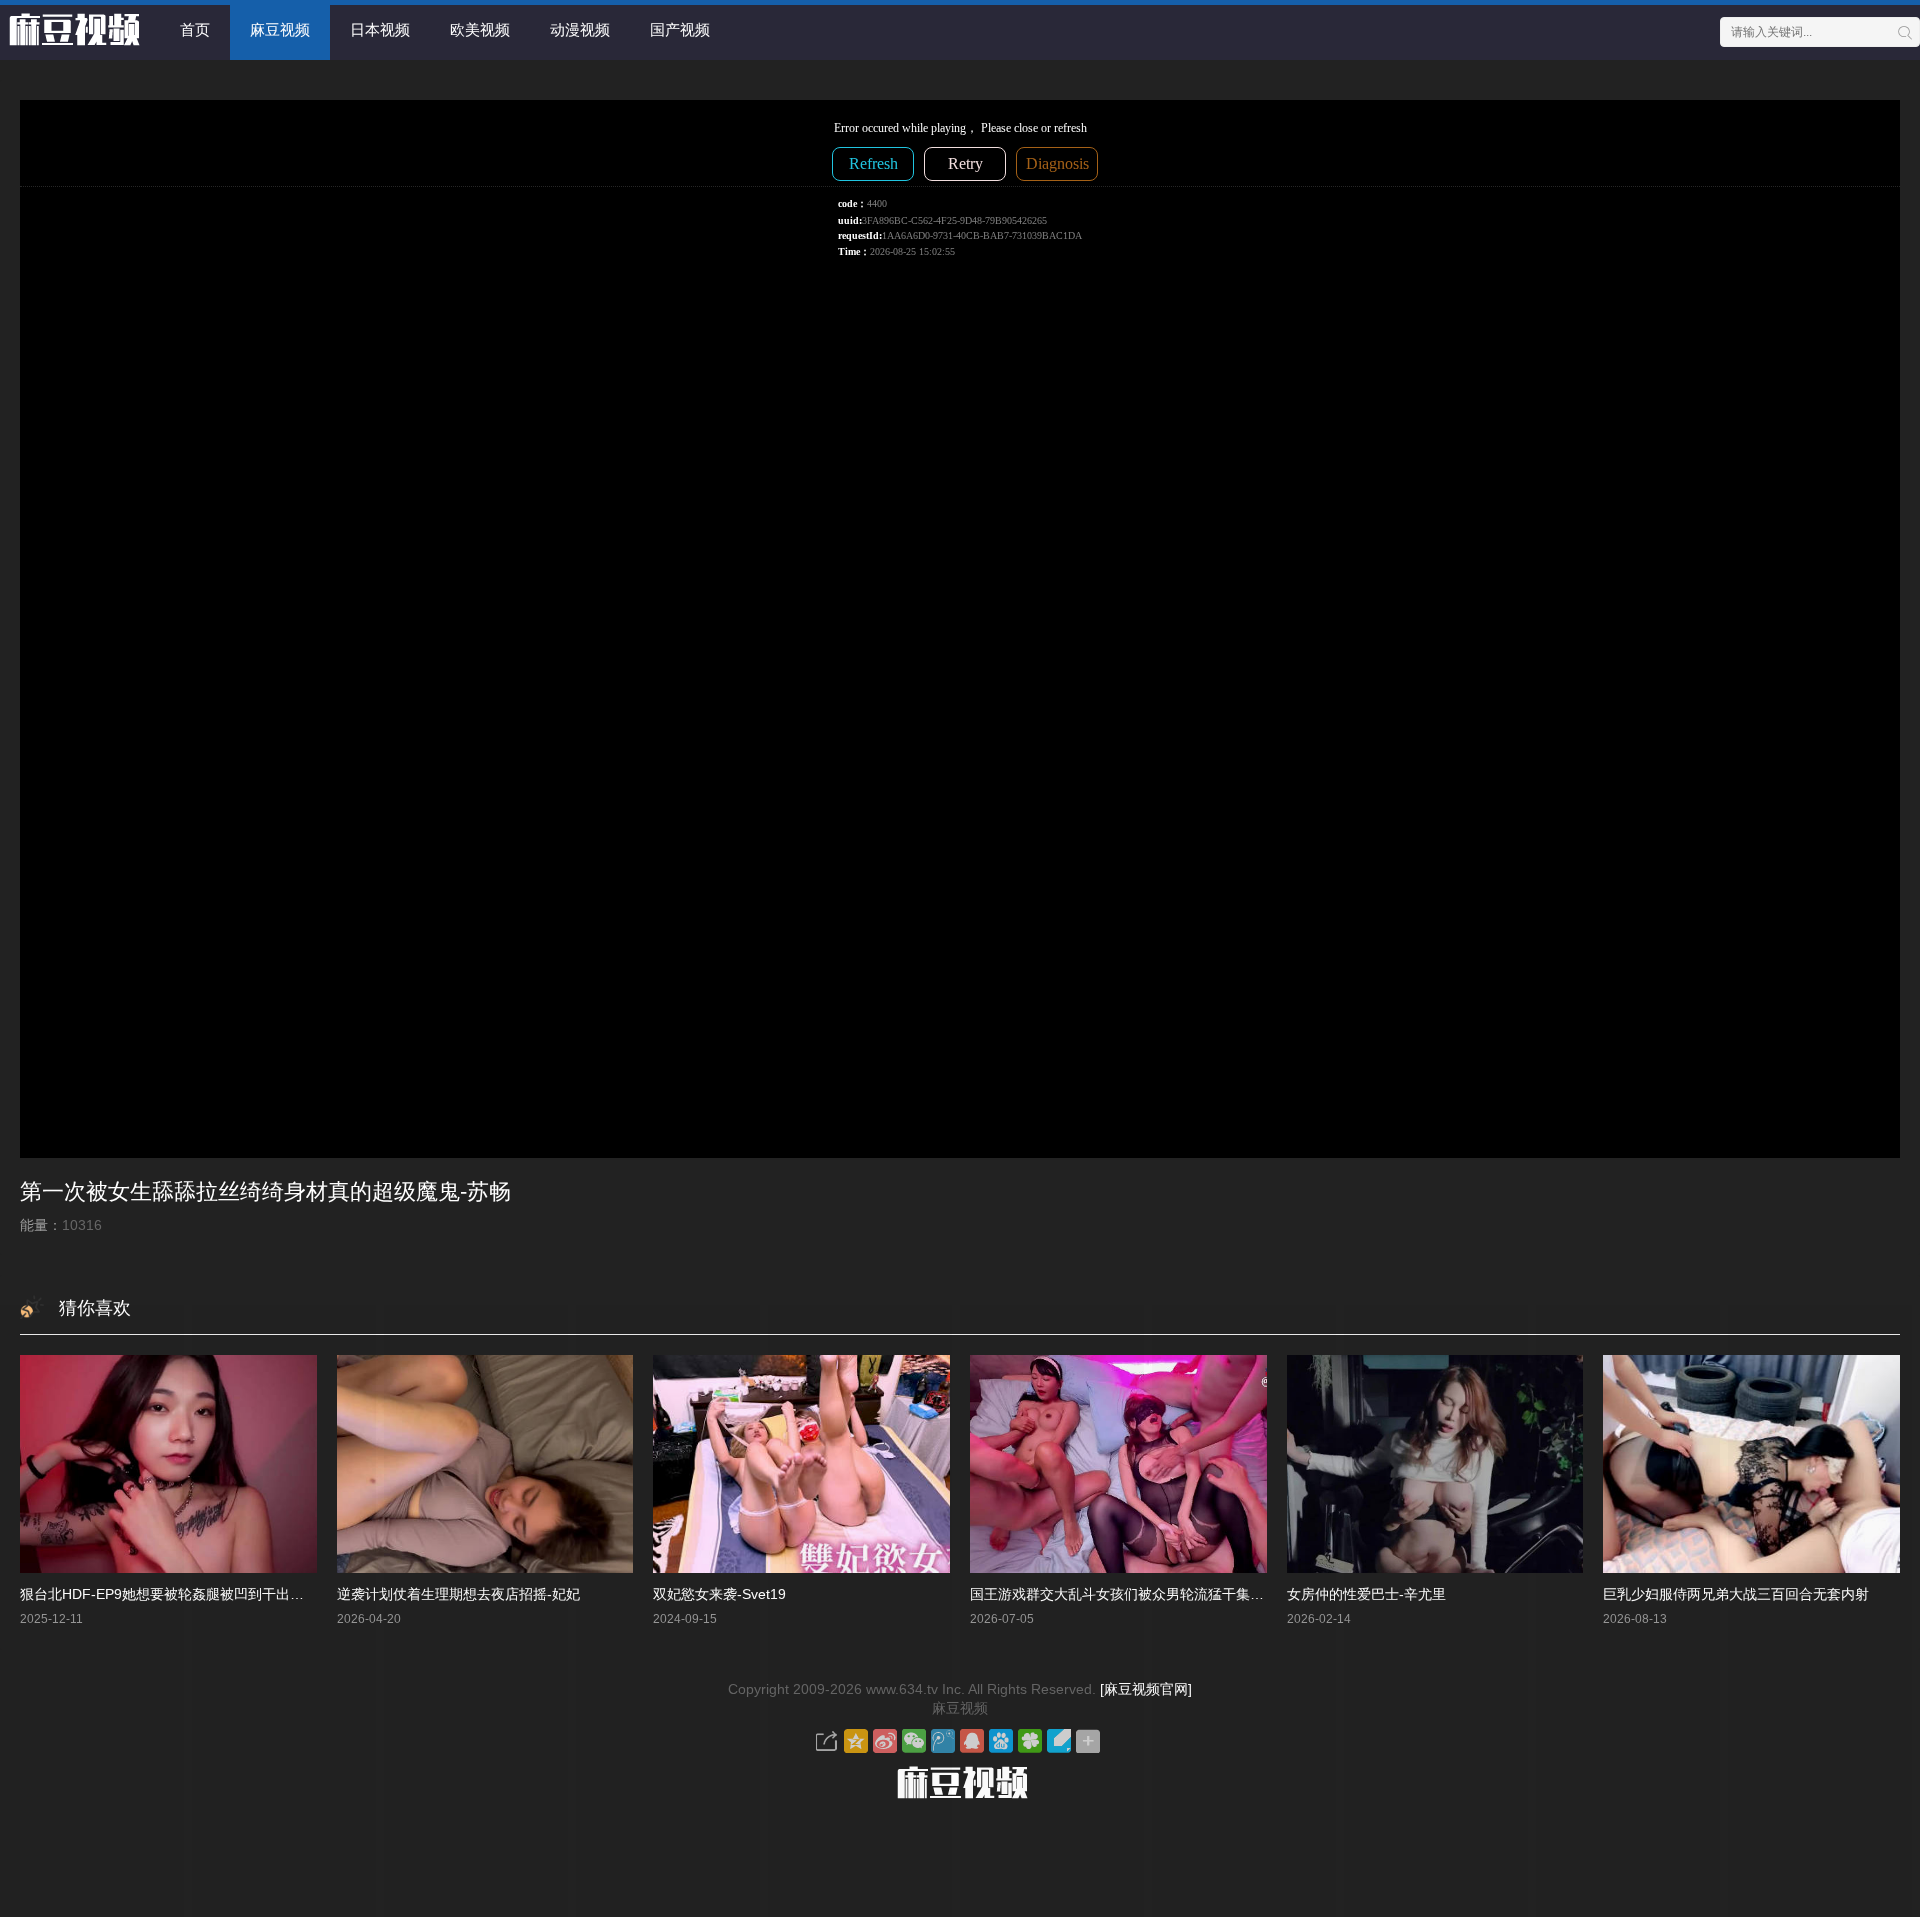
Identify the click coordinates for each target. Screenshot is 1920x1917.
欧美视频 (480, 29)
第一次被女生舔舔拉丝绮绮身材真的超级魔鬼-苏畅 (265, 1191)
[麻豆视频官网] (1146, 1689)
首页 (195, 29)
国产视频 (680, 29)
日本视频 (380, 29)
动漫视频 (580, 29)
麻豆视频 (280, 29)
